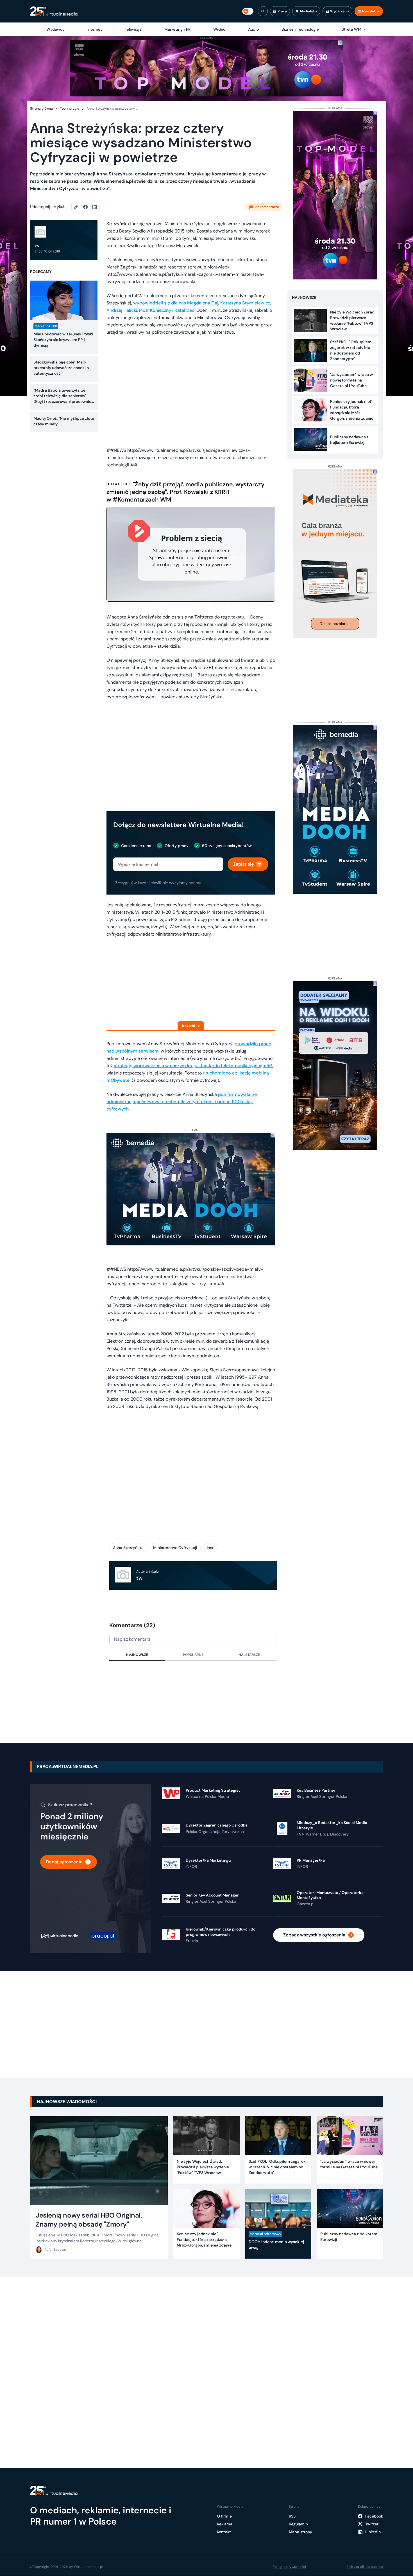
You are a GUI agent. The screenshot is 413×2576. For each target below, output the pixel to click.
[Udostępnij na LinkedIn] (95, 207)
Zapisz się (243, 864)
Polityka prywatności (289, 2567)
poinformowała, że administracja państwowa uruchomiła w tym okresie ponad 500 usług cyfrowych (182, 1102)
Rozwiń (189, 1026)
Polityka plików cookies (365, 2567)
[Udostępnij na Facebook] (88, 207)
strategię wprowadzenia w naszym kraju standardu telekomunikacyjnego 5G (193, 1066)
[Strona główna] (54, 11)
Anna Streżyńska (128, 1548)
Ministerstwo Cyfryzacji (175, 1548)
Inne (211, 1548)
